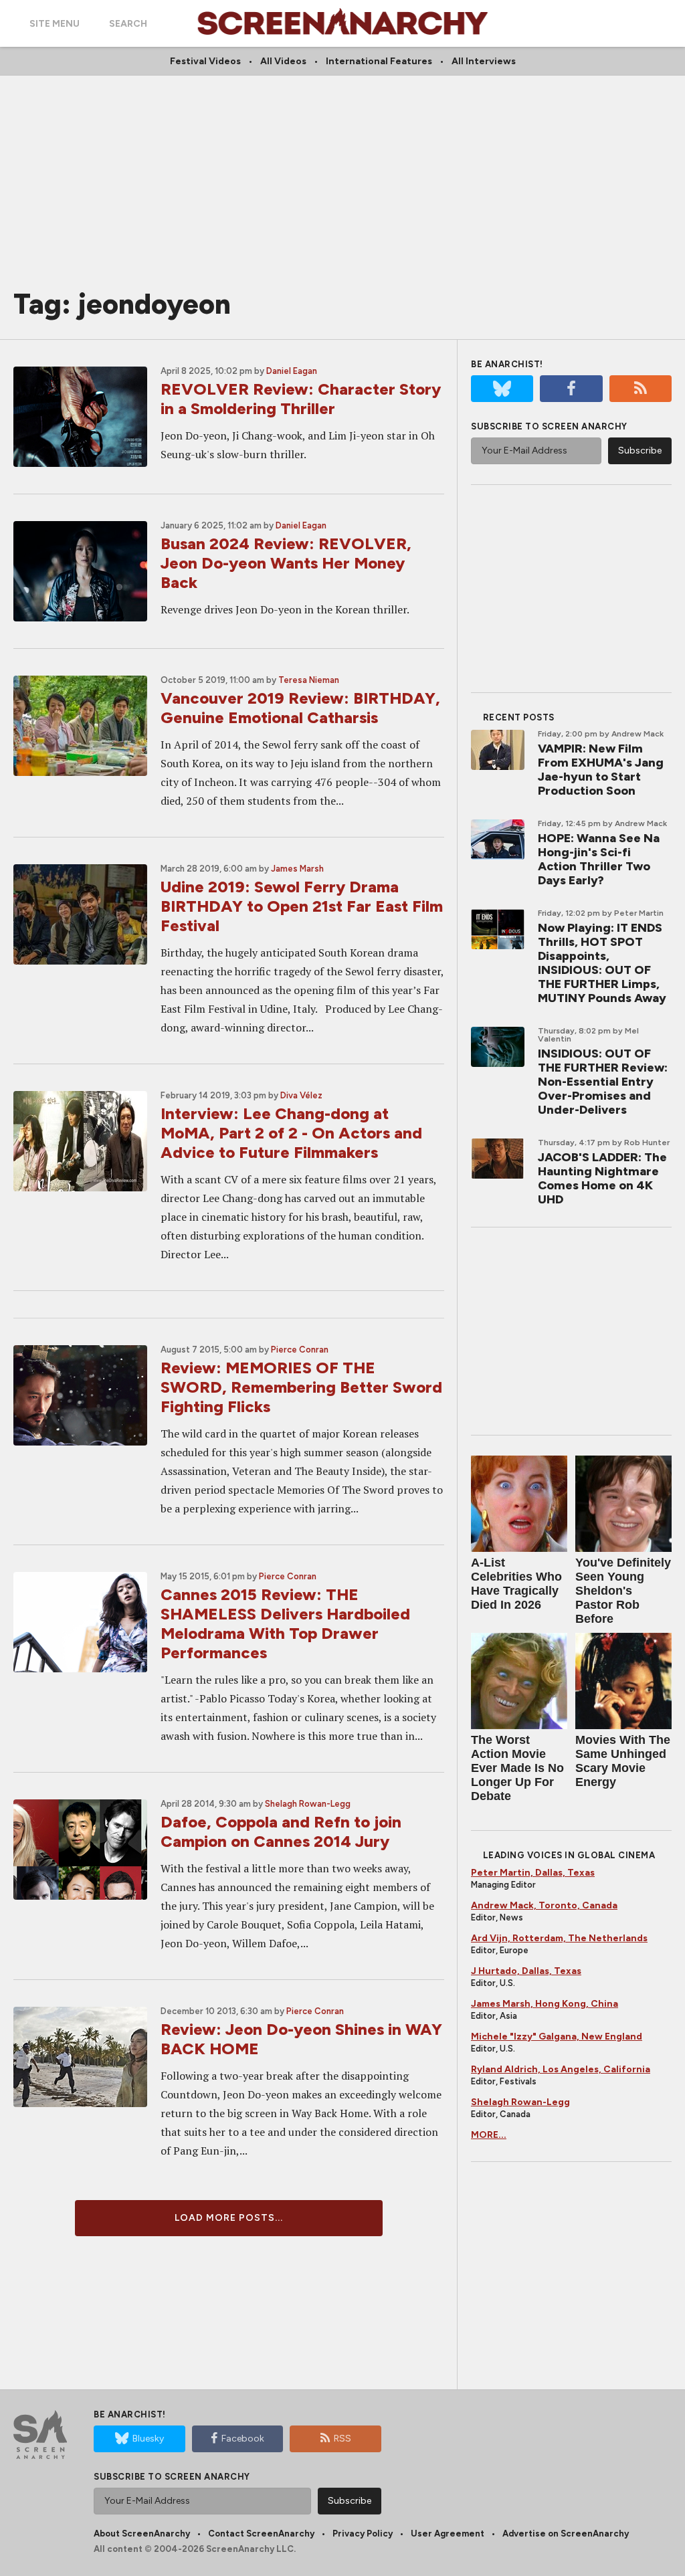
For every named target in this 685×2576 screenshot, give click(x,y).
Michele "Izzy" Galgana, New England (557, 2037)
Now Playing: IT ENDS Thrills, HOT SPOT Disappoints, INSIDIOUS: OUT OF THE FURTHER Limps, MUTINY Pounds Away (602, 963)
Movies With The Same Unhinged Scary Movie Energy (623, 1761)
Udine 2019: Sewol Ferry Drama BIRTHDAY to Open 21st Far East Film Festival (302, 906)
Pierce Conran (300, 1350)
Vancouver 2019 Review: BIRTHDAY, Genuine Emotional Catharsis (300, 708)
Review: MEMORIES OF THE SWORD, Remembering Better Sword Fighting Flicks (301, 1387)
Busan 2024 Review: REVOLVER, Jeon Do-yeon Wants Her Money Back (286, 563)
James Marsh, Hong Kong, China (545, 2004)
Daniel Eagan (292, 371)
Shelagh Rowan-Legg (308, 1804)
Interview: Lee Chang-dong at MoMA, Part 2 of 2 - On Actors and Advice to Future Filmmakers (291, 1133)
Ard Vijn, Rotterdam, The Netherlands (559, 1938)
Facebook (243, 2439)
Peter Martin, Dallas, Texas (533, 1873)
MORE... (489, 2135)
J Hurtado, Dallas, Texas (526, 1971)
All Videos (283, 61)
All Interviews (484, 61)
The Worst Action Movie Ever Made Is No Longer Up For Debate (517, 1768)
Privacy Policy (363, 2534)
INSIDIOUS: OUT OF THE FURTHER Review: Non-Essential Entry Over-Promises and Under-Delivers (603, 1082)
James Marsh (297, 869)
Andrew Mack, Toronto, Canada (544, 1905)
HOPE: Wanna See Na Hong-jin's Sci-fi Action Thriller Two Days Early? (599, 859)
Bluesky (148, 2439)
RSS (342, 2439)
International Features (379, 61)
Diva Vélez (301, 1095)
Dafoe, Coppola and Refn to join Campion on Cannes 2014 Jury (281, 1831)
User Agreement (448, 2534)
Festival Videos (205, 61)
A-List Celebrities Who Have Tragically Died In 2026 (516, 1584)
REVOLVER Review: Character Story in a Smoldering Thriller (301, 399)
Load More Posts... (229, 2218)
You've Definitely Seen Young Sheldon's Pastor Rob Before (623, 1591)
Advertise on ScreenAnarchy (566, 2534)
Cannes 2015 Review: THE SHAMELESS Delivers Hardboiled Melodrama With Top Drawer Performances (285, 1623)
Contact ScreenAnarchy (261, 2534)
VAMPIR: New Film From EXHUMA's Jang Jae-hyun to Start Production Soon (601, 770)
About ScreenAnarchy (142, 2534)
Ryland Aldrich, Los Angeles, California (561, 2069)
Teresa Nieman (309, 680)
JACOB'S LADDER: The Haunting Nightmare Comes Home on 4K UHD (602, 1178)
